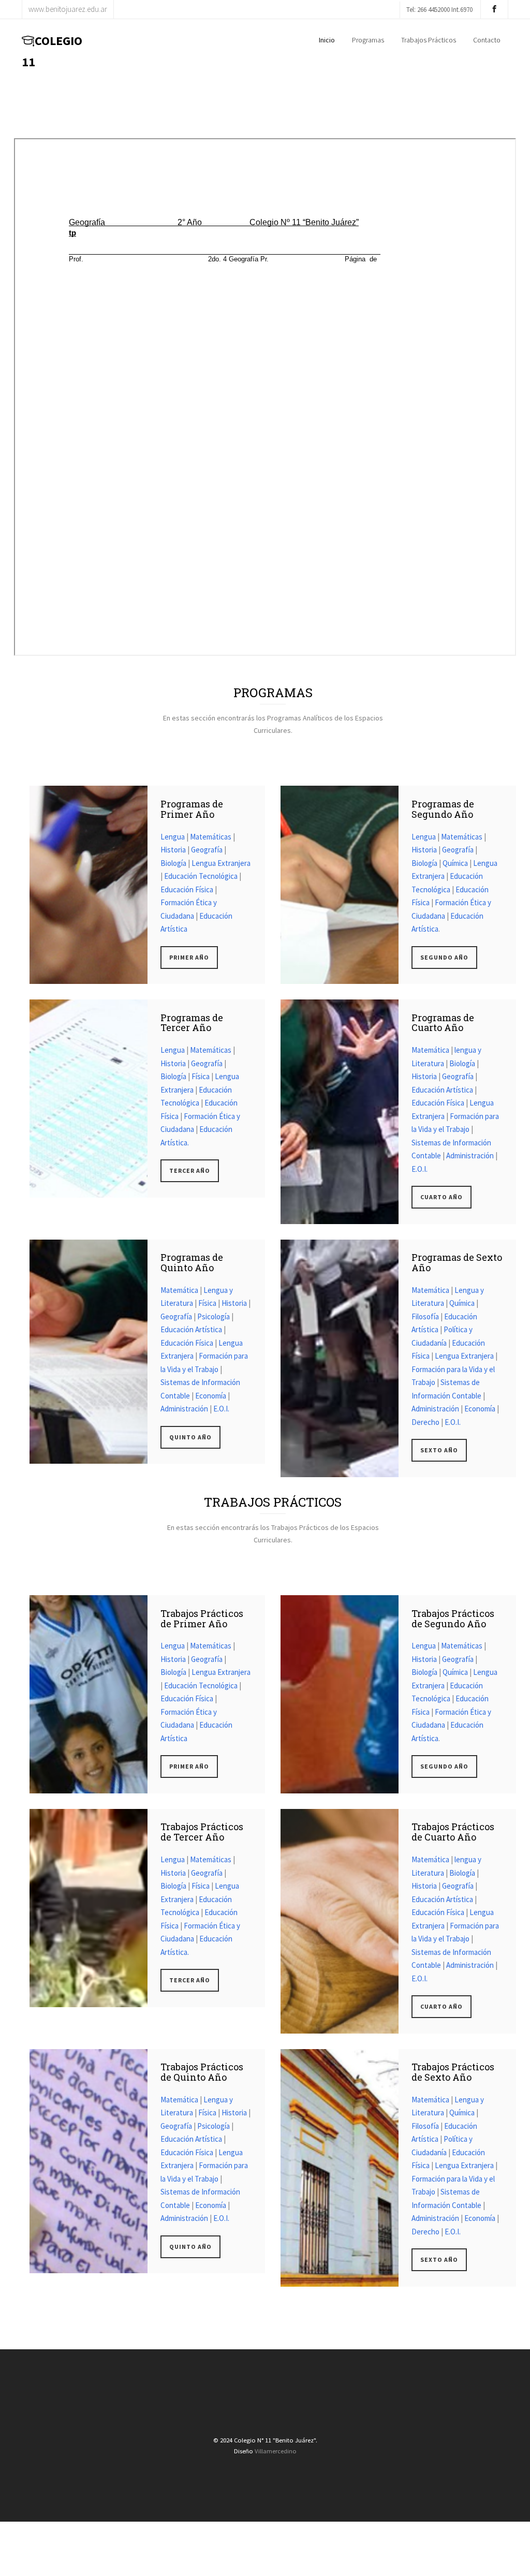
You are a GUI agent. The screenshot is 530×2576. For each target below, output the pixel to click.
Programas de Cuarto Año (443, 1023)
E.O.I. (419, 1169)
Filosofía (425, 1316)
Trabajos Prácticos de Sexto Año (453, 2072)
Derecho (425, 1422)
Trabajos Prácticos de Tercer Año (202, 1832)
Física (201, 1076)
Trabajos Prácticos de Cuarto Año (453, 1832)
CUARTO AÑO (441, 1197)
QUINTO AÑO (190, 1437)
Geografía (207, 850)
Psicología (214, 1316)
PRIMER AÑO (189, 957)
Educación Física (187, 889)
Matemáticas (211, 837)
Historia (173, 850)
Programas (368, 40)
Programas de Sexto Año (457, 1262)
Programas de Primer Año (192, 809)
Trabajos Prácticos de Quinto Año (202, 2072)
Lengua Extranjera (221, 863)
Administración (470, 1155)
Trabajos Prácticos (429, 40)
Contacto (487, 40)
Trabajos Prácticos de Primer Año (202, 1618)
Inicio (327, 40)
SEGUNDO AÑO (444, 957)
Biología (173, 863)
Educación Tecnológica (201, 876)
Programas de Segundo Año (443, 809)
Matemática (430, 1050)
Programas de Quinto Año (192, 1262)
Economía (211, 1396)
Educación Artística (442, 1090)
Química (455, 863)
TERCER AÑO (190, 1171)
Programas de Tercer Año (192, 1023)
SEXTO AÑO (439, 1450)
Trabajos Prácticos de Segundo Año (453, 1618)
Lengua (173, 837)
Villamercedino (276, 2451)
